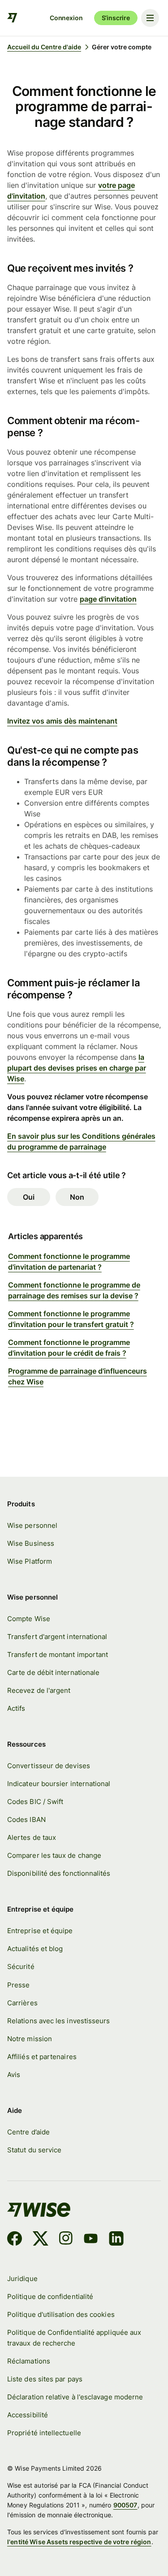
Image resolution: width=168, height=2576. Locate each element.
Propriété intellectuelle (44, 2433)
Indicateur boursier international (59, 1784)
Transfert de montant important (58, 1654)
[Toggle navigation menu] (150, 18)
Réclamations (29, 2361)
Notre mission (30, 2039)
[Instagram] (66, 2240)
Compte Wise (29, 1619)
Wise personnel (32, 1525)
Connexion (66, 18)
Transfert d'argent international (57, 1637)
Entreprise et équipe (40, 1931)
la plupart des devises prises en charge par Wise (77, 1068)
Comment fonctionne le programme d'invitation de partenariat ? (69, 1262)
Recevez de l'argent (39, 1690)
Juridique (22, 2279)
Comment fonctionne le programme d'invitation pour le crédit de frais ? (69, 1348)
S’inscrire (116, 18)
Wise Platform (30, 1561)
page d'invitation (108, 599)
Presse (18, 1985)
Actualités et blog (35, 1949)
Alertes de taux (32, 1837)
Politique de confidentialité (50, 2296)
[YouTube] (91, 2240)
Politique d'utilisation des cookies (61, 2314)
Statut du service (34, 2150)
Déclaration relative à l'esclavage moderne (75, 2397)
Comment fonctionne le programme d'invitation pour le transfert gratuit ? (71, 1319)
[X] (41, 2240)
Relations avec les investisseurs (58, 2021)
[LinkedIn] (116, 2240)
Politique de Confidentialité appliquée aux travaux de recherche (74, 2338)
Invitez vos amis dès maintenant (62, 721)
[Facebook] (15, 2240)
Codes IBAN (26, 1819)
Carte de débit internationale (53, 1672)
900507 (125, 2505)
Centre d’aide (28, 2132)
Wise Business (31, 1543)
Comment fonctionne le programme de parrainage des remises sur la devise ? (74, 1290)
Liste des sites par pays (45, 2379)
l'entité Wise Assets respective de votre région (79, 2542)
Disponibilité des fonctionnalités (59, 1873)
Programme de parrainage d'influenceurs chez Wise (78, 1376)
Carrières (22, 2003)
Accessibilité (28, 2415)
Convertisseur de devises (49, 1766)
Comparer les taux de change (54, 1855)
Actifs (16, 1708)
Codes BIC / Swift (35, 1802)
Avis (14, 2075)
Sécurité (21, 1967)
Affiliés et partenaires (42, 2057)
